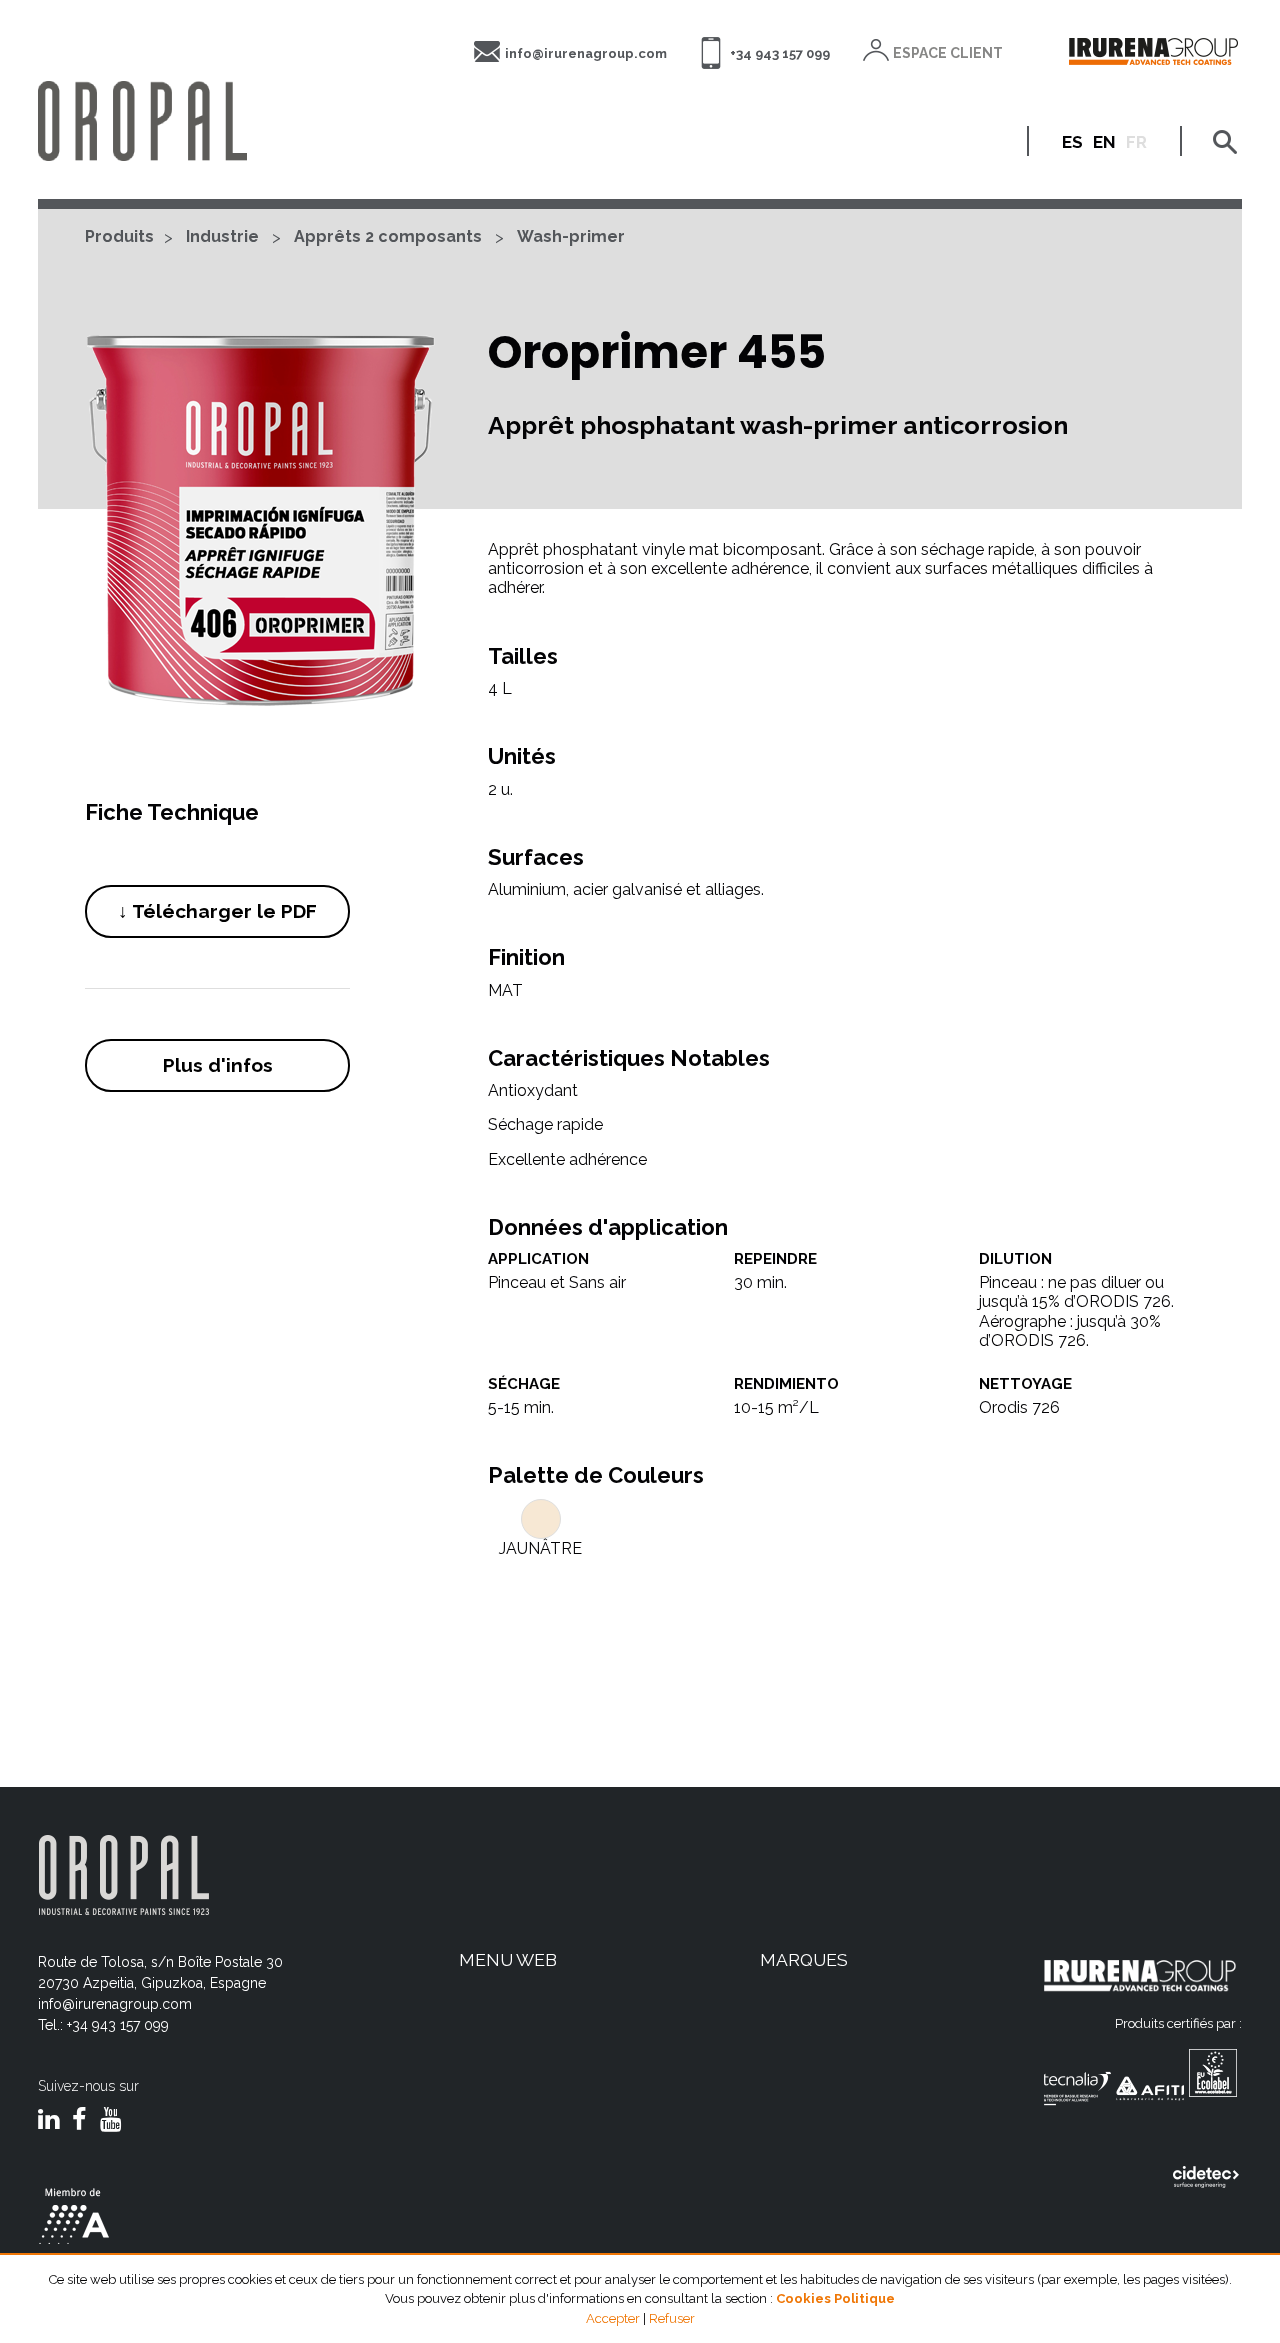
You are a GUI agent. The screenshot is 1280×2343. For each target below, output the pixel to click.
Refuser (672, 2318)
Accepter (613, 2318)
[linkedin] (48, 2121)
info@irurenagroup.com (586, 53)
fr (1136, 142)
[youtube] (110, 2121)
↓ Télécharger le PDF (217, 911)
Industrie (222, 236)
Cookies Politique (835, 2298)
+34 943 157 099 (780, 53)
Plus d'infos (218, 1065)
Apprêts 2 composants (388, 236)
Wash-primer (571, 236)
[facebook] (79, 2121)
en (1104, 142)
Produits (119, 236)
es (1072, 142)
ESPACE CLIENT (948, 53)
